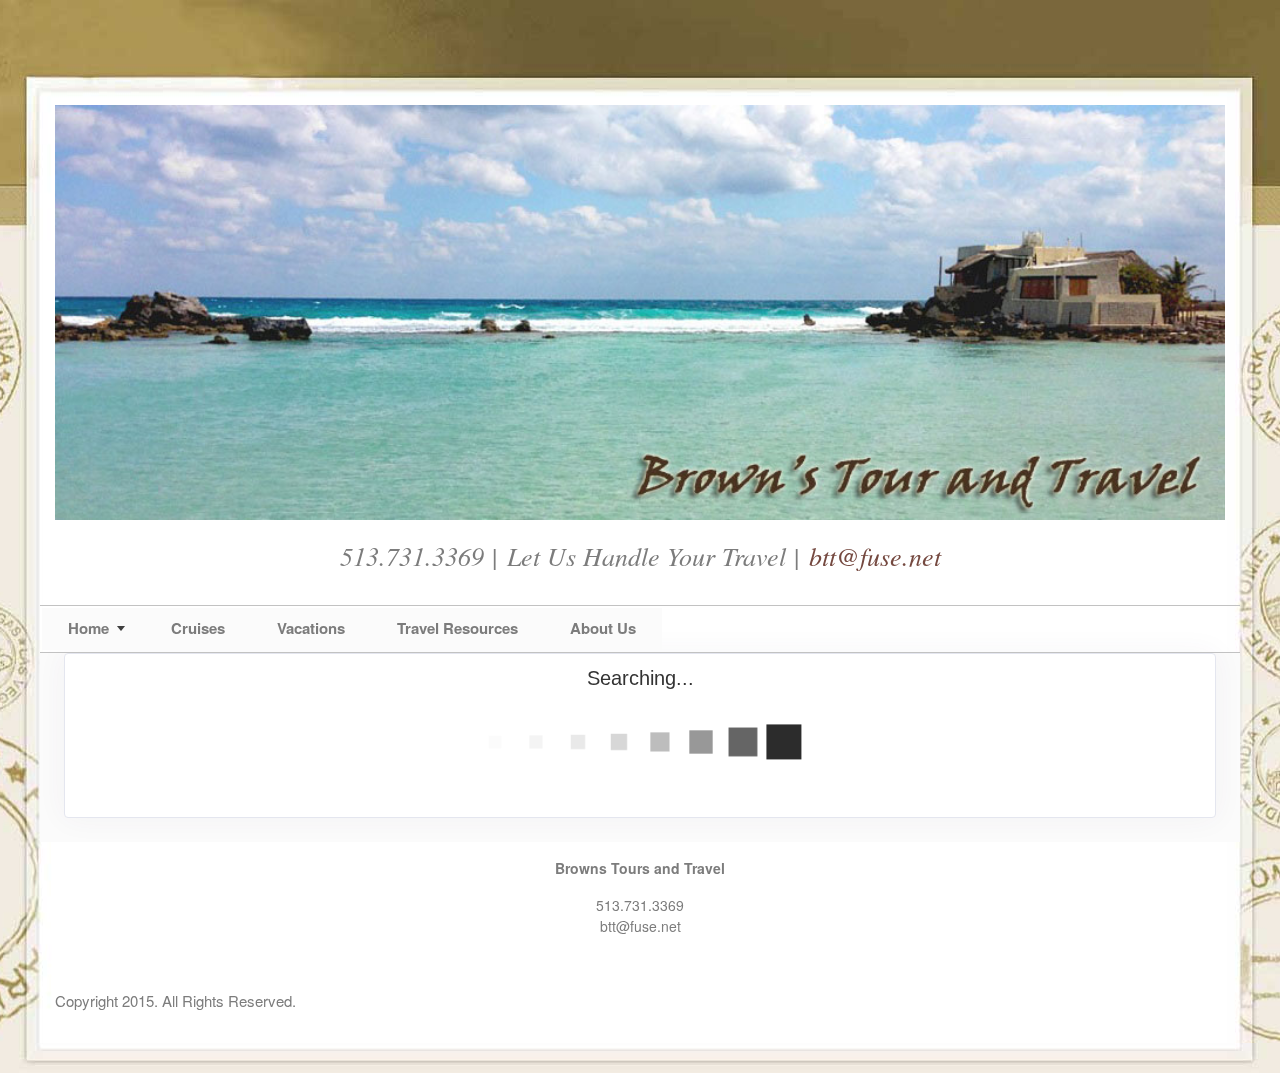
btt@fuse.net (875, 555)
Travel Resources (457, 628)
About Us (603, 628)
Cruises (198, 628)
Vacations (311, 628)
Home (88, 628)
